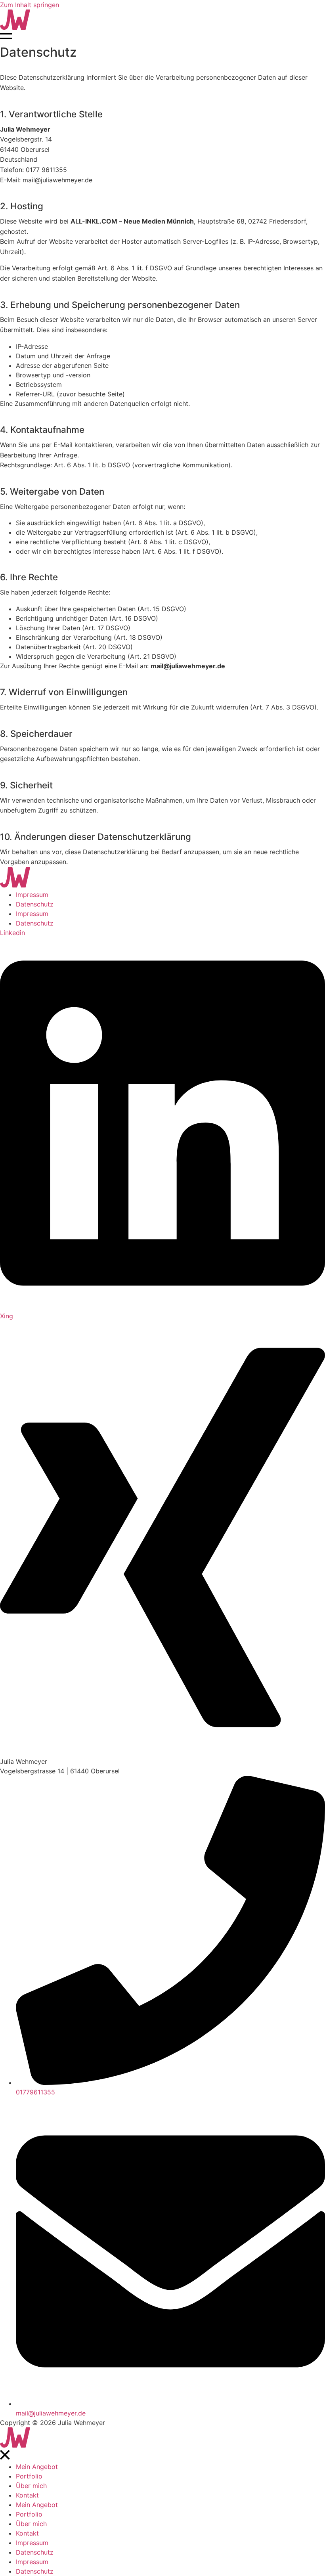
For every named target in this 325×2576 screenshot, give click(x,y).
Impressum (32, 895)
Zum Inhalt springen (30, 5)
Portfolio (29, 2476)
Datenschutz (35, 904)
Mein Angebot (37, 2467)
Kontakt (27, 2495)
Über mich (31, 2486)
